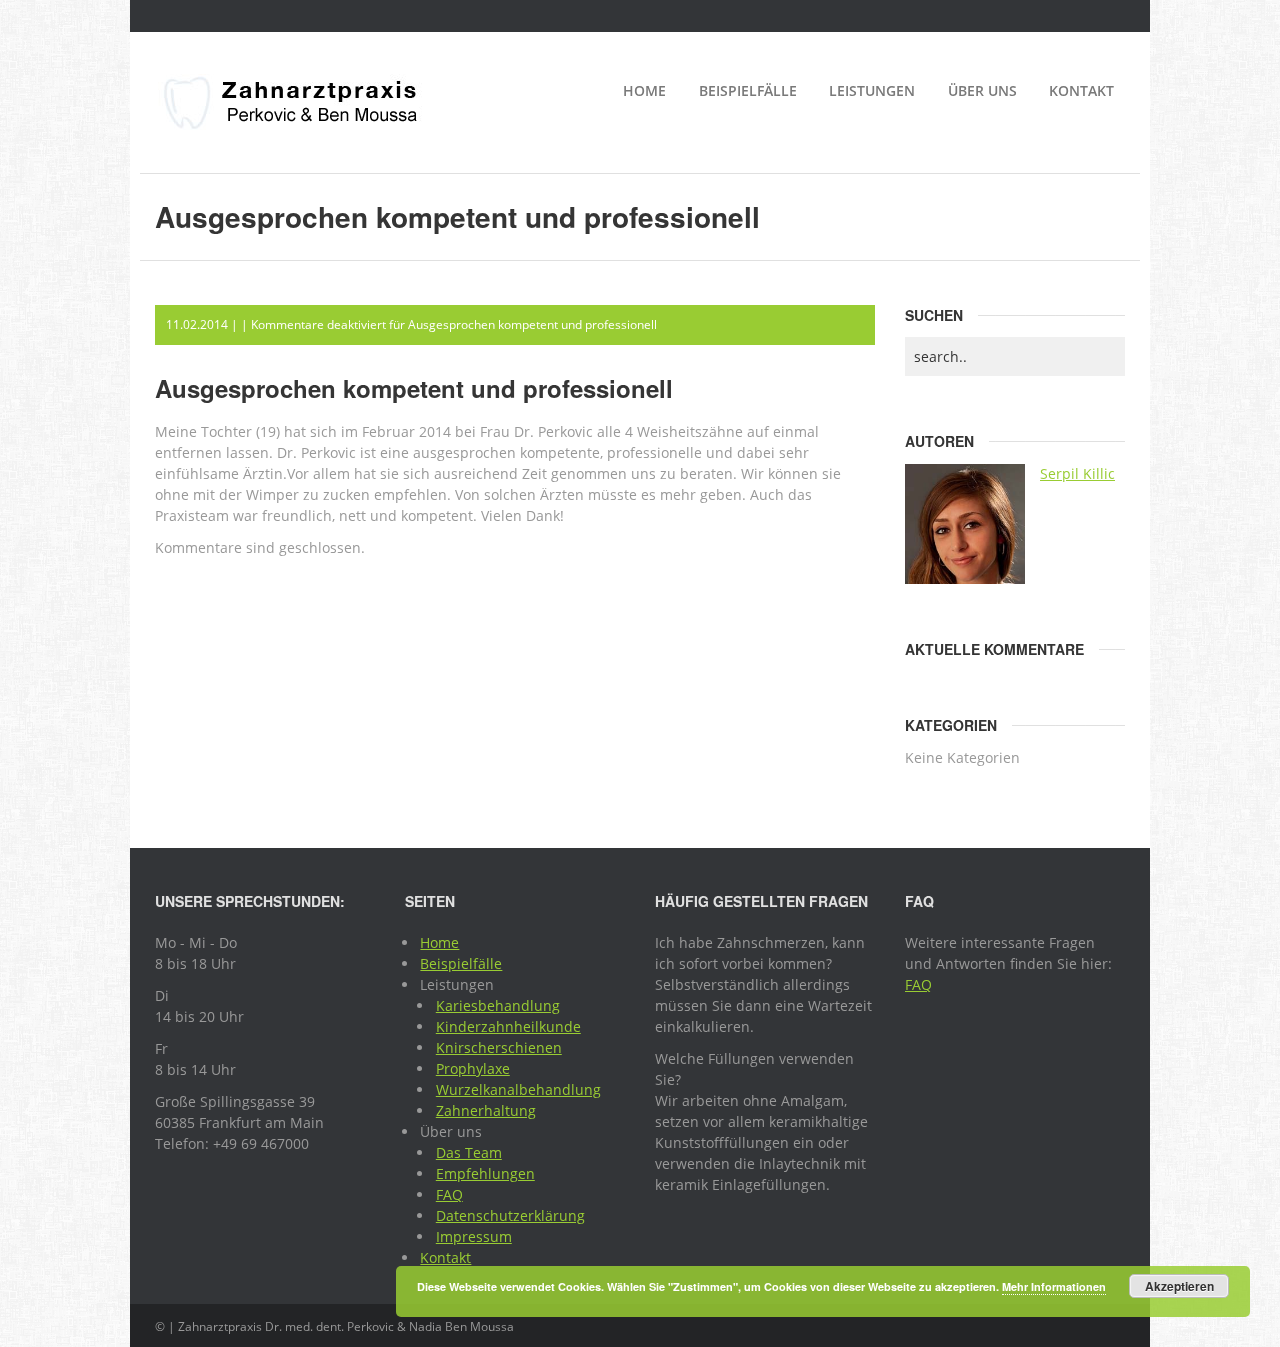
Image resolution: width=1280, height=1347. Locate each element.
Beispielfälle (748, 90)
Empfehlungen (485, 1173)
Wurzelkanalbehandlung (518, 1089)
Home (644, 90)
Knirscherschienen (499, 1047)
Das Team (469, 1152)
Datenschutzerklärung (510, 1215)
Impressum (474, 1236)
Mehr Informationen (1054, 1286)
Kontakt (1081, 90)
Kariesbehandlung (498, 1005)
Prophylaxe (473, 1068)
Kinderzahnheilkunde (508, 1026)
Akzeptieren (1179, 1286)
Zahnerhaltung (486, 1110)
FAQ (449, 1194)
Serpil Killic (1077, 473)
